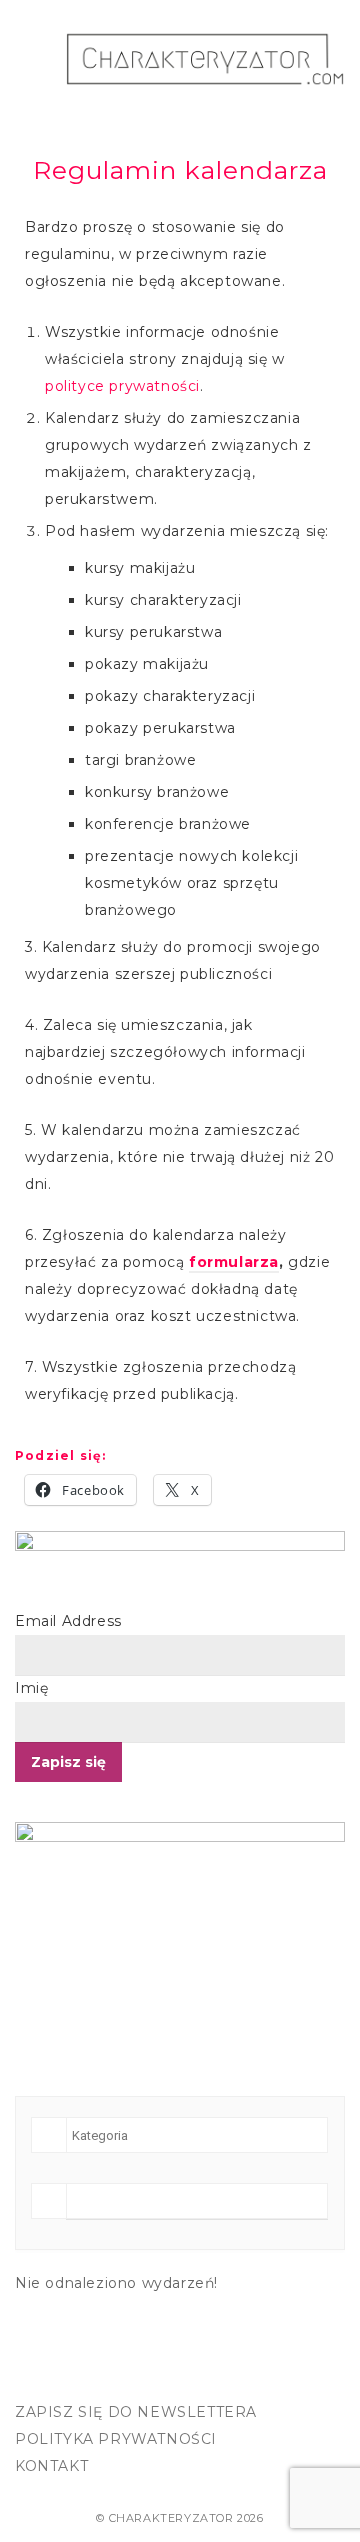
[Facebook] (36, 2376)
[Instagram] (78, 2376)
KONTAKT (51, 2466)
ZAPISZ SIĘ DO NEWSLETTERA (136, 2412)
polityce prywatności (122, 386)
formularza (234, 1262)
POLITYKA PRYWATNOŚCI (116, 2439)
